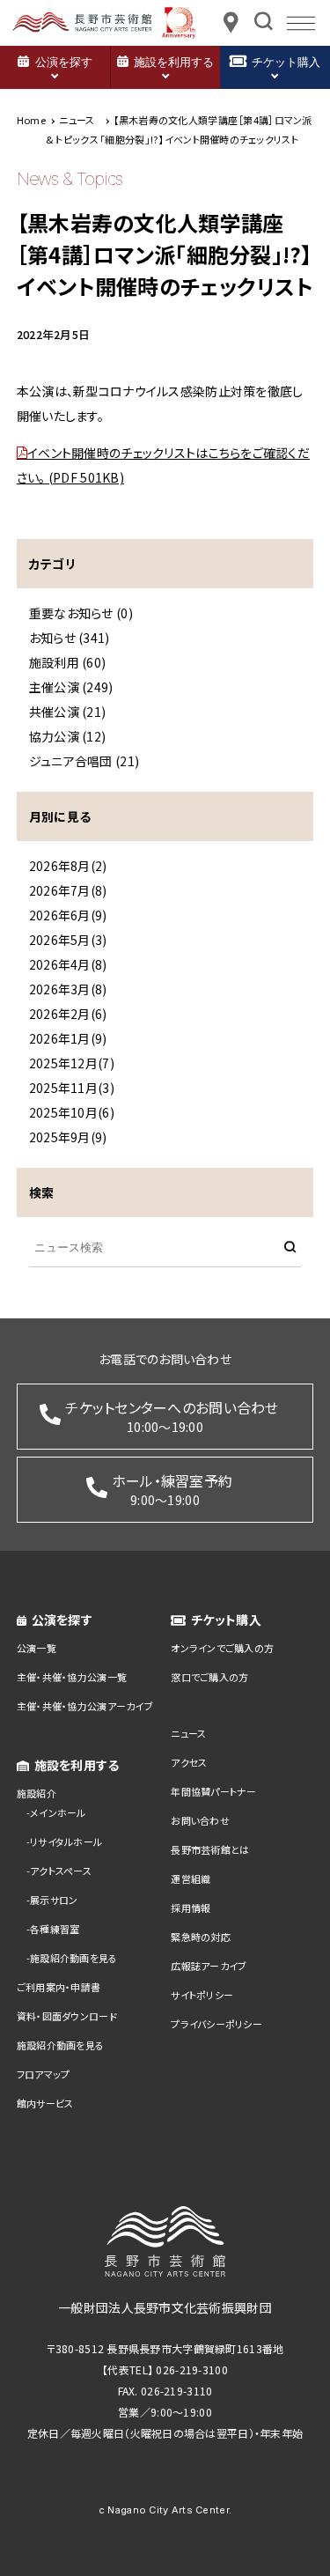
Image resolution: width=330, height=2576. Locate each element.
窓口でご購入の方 (209, 1677)
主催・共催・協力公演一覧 (72, 1677)
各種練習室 (55, 1929)
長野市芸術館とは (210, 1849)
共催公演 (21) (68, 712)
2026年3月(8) (68, 989)
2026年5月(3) (68, 940)
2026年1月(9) (68, 1038)
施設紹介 (37, 1793)
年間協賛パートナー (214, 1791)
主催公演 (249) (71, 687)
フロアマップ (44, 2074)
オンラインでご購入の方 (222, 1648)
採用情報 (191, 1908)
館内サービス (45, 2103)
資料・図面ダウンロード (67, 2016)
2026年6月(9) (68, 915)
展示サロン (54, 1900)
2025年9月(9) (68, 1137)
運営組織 (191, 1878)
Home (31, 120)
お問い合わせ (200, 1820)
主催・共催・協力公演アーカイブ (85, 1706)
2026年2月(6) (68, 1014)
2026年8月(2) (68, 866)
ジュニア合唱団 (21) (84, 761)
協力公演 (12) (68, 736)
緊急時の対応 (201, 1937)
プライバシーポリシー (216, 2024)
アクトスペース (61, 1871)
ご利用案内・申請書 (59, 1987)
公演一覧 (37, 1648)
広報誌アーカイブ (209, 1966)
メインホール (58, 1812)
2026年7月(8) (68, 890)
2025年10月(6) (72, 1112)
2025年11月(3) (72, 1088)
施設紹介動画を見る (74, 1958)
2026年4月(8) (68, 964)
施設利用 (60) (68, 662)
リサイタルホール (66, 1842)
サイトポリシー (202, 1995)
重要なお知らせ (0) (81, 613)
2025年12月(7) (72, 1063)
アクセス (189, 1762)
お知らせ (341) (70, 638)
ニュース (188, 1733)
